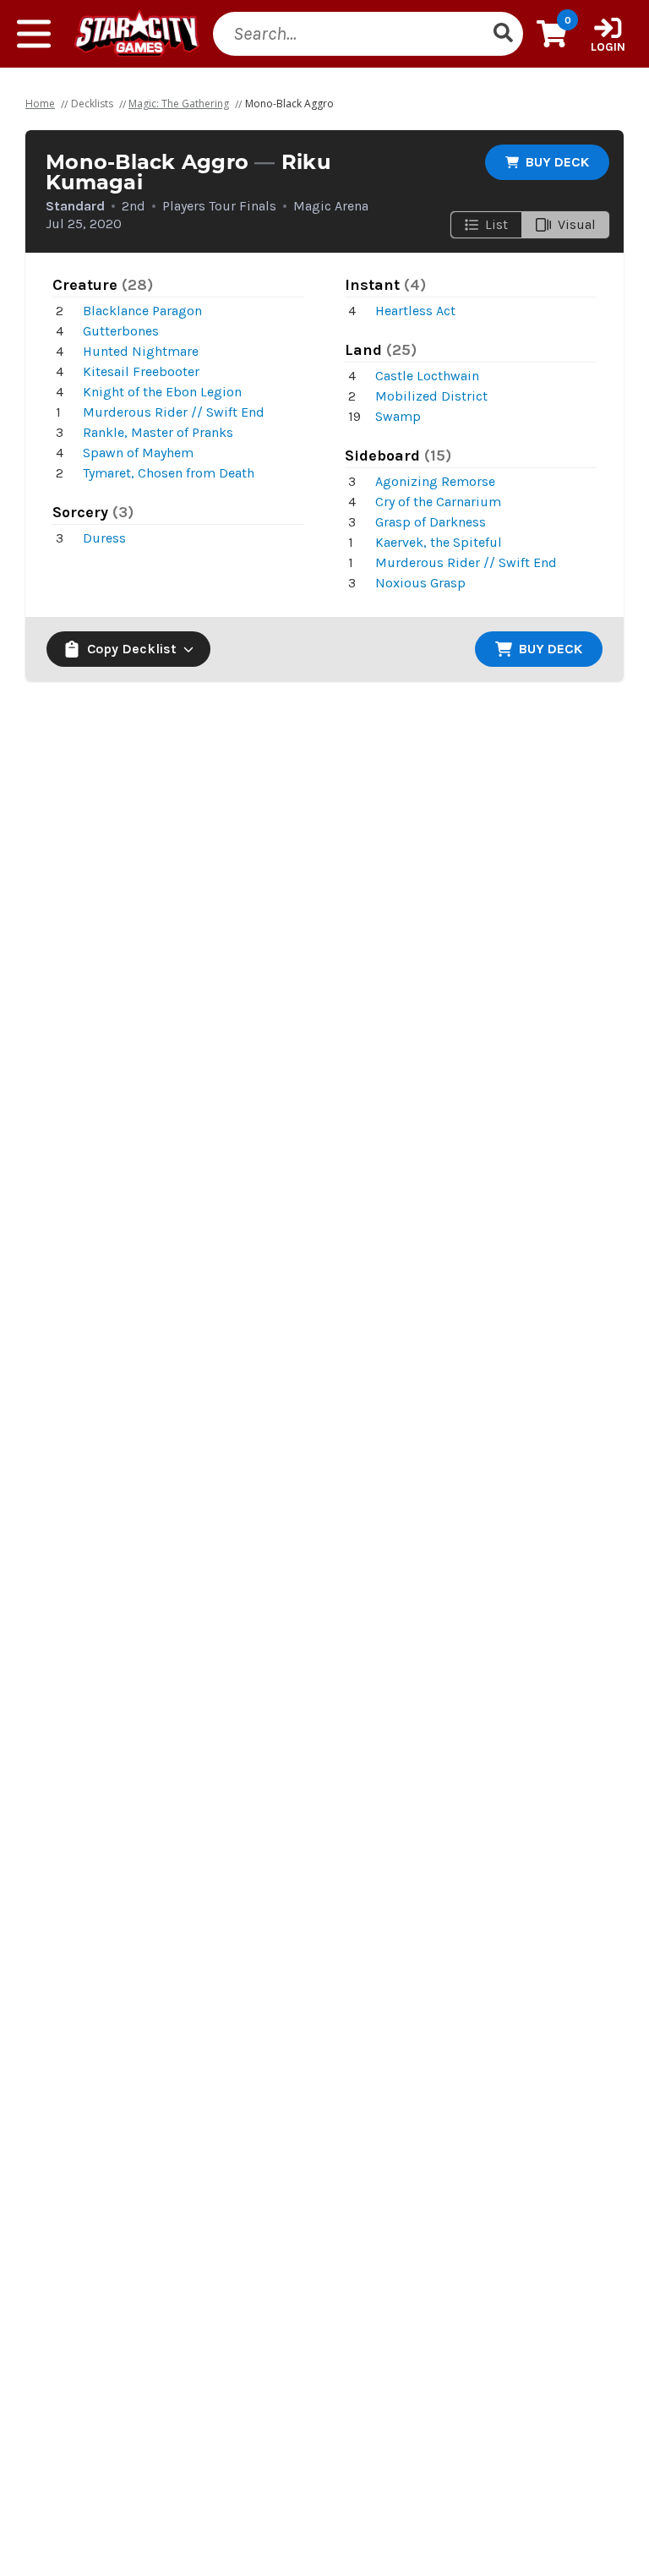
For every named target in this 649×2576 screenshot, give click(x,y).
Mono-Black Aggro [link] (289, 104)
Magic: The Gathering (179, 104)
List (496, 224)
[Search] (503, 34)
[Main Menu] (34, 34)
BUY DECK (557, 162)
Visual (577, 224)
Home (40, 104)
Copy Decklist (132, 649)
